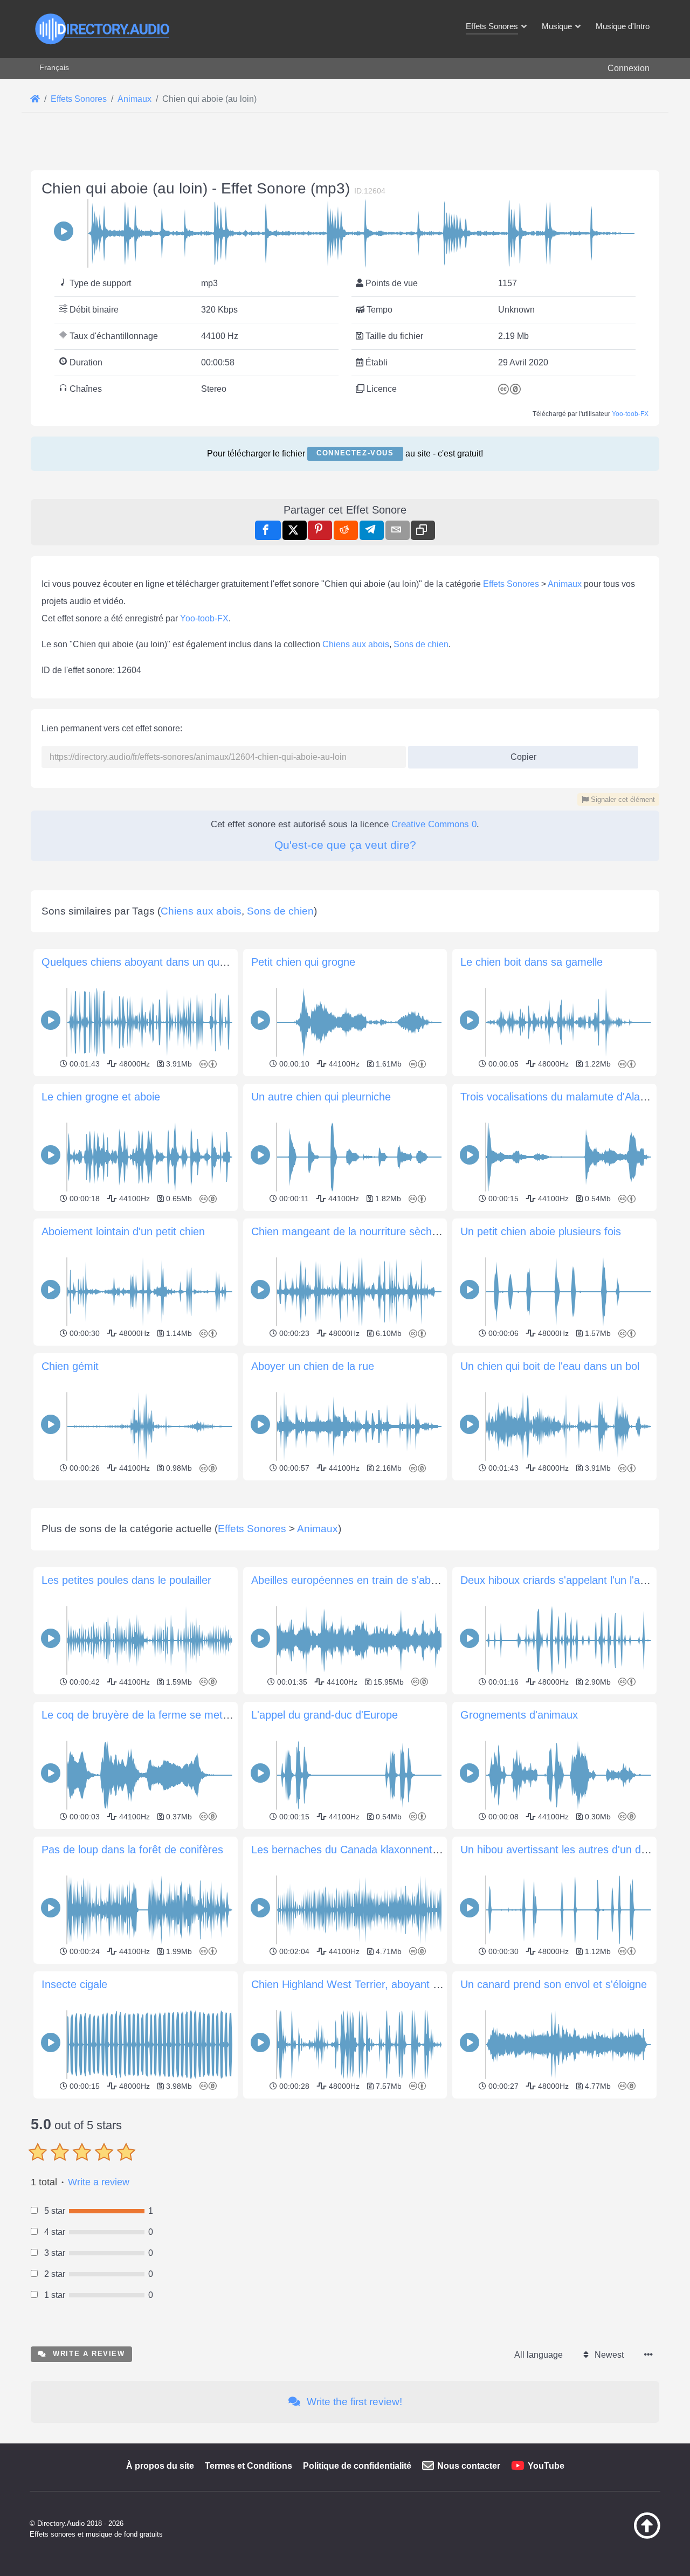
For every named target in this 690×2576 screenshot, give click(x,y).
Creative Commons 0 (434, 824)
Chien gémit (70, 1366)
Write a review (99, 2182)
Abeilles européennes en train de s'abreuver (356, 1580)
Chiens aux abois (356, 644)
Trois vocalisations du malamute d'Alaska (558, 1097)
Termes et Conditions (249, 2466)
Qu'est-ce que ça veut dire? (345, 845)
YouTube (546, 2466)
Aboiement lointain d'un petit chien (123, 1231)
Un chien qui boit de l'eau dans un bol (550, 1366)
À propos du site (160, 2466)
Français (54, 67)
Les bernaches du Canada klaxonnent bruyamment (374, 1850)
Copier (519, 754)
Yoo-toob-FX (630, 414)
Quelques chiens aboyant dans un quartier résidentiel (169, 962)
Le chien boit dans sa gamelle (532, 962)
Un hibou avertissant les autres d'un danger (564, 1850)
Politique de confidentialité (357, 2466)
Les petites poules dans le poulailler (126, 1580)
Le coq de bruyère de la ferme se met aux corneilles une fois (187, 1715)
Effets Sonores (511, 584)
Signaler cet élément (622, 799)
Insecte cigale (74, 1984)
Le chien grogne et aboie (101, 1097)
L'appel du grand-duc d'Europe (325, 1715)
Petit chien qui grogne (303, 962)
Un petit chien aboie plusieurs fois (541, 1231)
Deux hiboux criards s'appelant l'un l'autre (560, 1580)
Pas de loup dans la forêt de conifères (132, 1850)
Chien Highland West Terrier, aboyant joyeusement (372, 1984)
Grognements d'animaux (519, 1715)
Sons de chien (421, 644)
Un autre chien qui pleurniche (321, 1097)
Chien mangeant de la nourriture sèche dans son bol (377, 1231)
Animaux (565, 584)
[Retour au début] (620, 2536)
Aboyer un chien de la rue (313, 1366)
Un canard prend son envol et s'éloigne (554, 1984)
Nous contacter (469, 2466)
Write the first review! (353, 2402)
